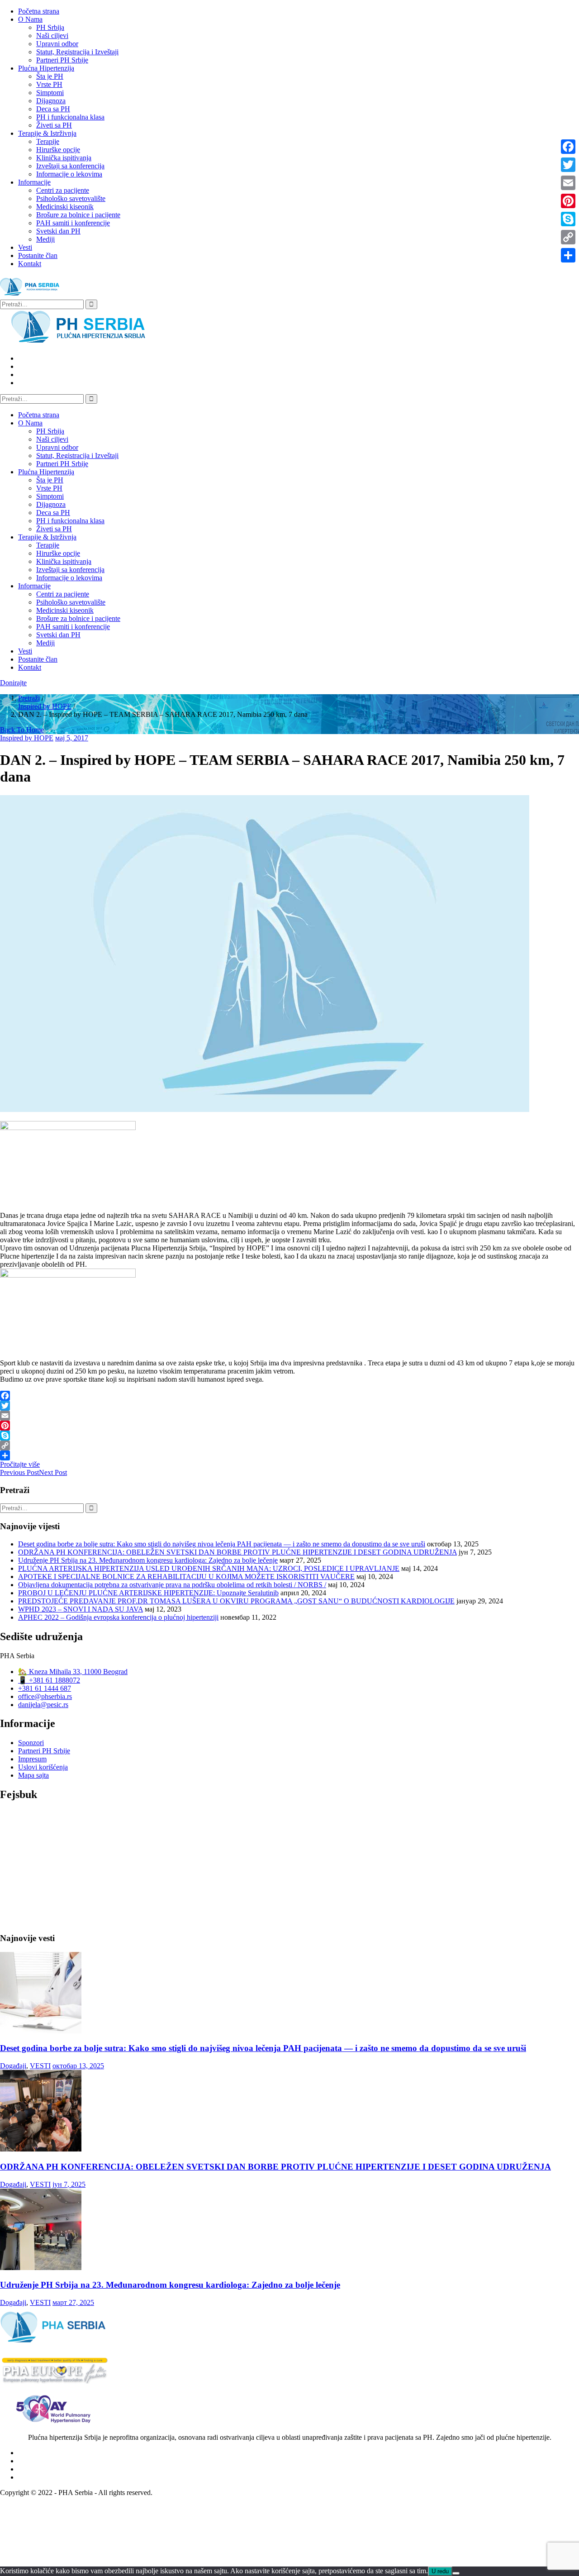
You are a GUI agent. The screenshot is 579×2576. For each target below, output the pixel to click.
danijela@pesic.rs (43, 1705)
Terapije (48, 141)
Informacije (34, 182)
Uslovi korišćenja (43, 1767)
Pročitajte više (20, 1464)
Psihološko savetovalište (71, 198)
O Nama (30, 19)
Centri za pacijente (63, 190)
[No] (456, 2573)
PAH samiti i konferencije (73, 223)
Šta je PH (50, 76)
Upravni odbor (57, 44)
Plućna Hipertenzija (46, 68)
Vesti (25, 247)
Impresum (32, 1759)
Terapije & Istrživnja (47, 133)
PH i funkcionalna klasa (70, 117)
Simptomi (50, 93)
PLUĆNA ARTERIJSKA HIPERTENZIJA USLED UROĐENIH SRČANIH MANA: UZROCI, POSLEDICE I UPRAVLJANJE (209, 1568)
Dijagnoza (51, 101)
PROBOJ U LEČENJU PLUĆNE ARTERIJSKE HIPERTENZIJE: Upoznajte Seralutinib (148, 1593)
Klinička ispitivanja (64, 158)
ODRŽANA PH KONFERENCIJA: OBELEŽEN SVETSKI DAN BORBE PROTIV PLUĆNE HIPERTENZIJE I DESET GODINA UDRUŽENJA (237, 1552)
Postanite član (38, 255)
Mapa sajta (33, 1775)
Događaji (13, 2066)
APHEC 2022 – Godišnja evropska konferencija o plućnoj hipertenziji (118, 1617)
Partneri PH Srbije (62, 60)
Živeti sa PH (54, 125)
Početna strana (39, 11)
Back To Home (22, 730)
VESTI (40, 2066)
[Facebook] (289, 1396)
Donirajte (13, 683)
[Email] (289, 1416)
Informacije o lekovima (69, 174)
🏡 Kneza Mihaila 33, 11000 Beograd (73, 1672)
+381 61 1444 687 (45, 1688)
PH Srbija (50, 27)
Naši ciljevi (52, 36)
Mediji (45, 239)
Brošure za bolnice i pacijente (78, 215)
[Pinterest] (289, 1426)
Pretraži (29, 698)
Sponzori (31, 1743)
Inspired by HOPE (45, 706)
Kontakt (30, 264)
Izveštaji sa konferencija (70, 166)
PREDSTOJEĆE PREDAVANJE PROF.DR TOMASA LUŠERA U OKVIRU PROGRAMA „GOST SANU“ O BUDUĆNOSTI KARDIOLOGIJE (236, 1601)
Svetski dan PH (58, 231)
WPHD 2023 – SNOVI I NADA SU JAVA (81, 1609)
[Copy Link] (289, 1445)
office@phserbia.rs (45, 1696)
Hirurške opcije (58, 150)
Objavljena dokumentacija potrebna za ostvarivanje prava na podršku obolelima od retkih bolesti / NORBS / (172, 1585)
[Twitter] (289, 1406)
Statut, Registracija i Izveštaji (77, 52)
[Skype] (289, 1436)
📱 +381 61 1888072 (49, 1680)
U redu (440, 2571)
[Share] (289, 1455)
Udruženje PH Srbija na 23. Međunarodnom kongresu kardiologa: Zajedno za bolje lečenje (148, 1560)
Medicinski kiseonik (65, 207)
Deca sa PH (53, 109)
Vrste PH (49, 84)
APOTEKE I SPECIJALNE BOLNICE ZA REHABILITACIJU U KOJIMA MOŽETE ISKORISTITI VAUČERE (186, 1577)
